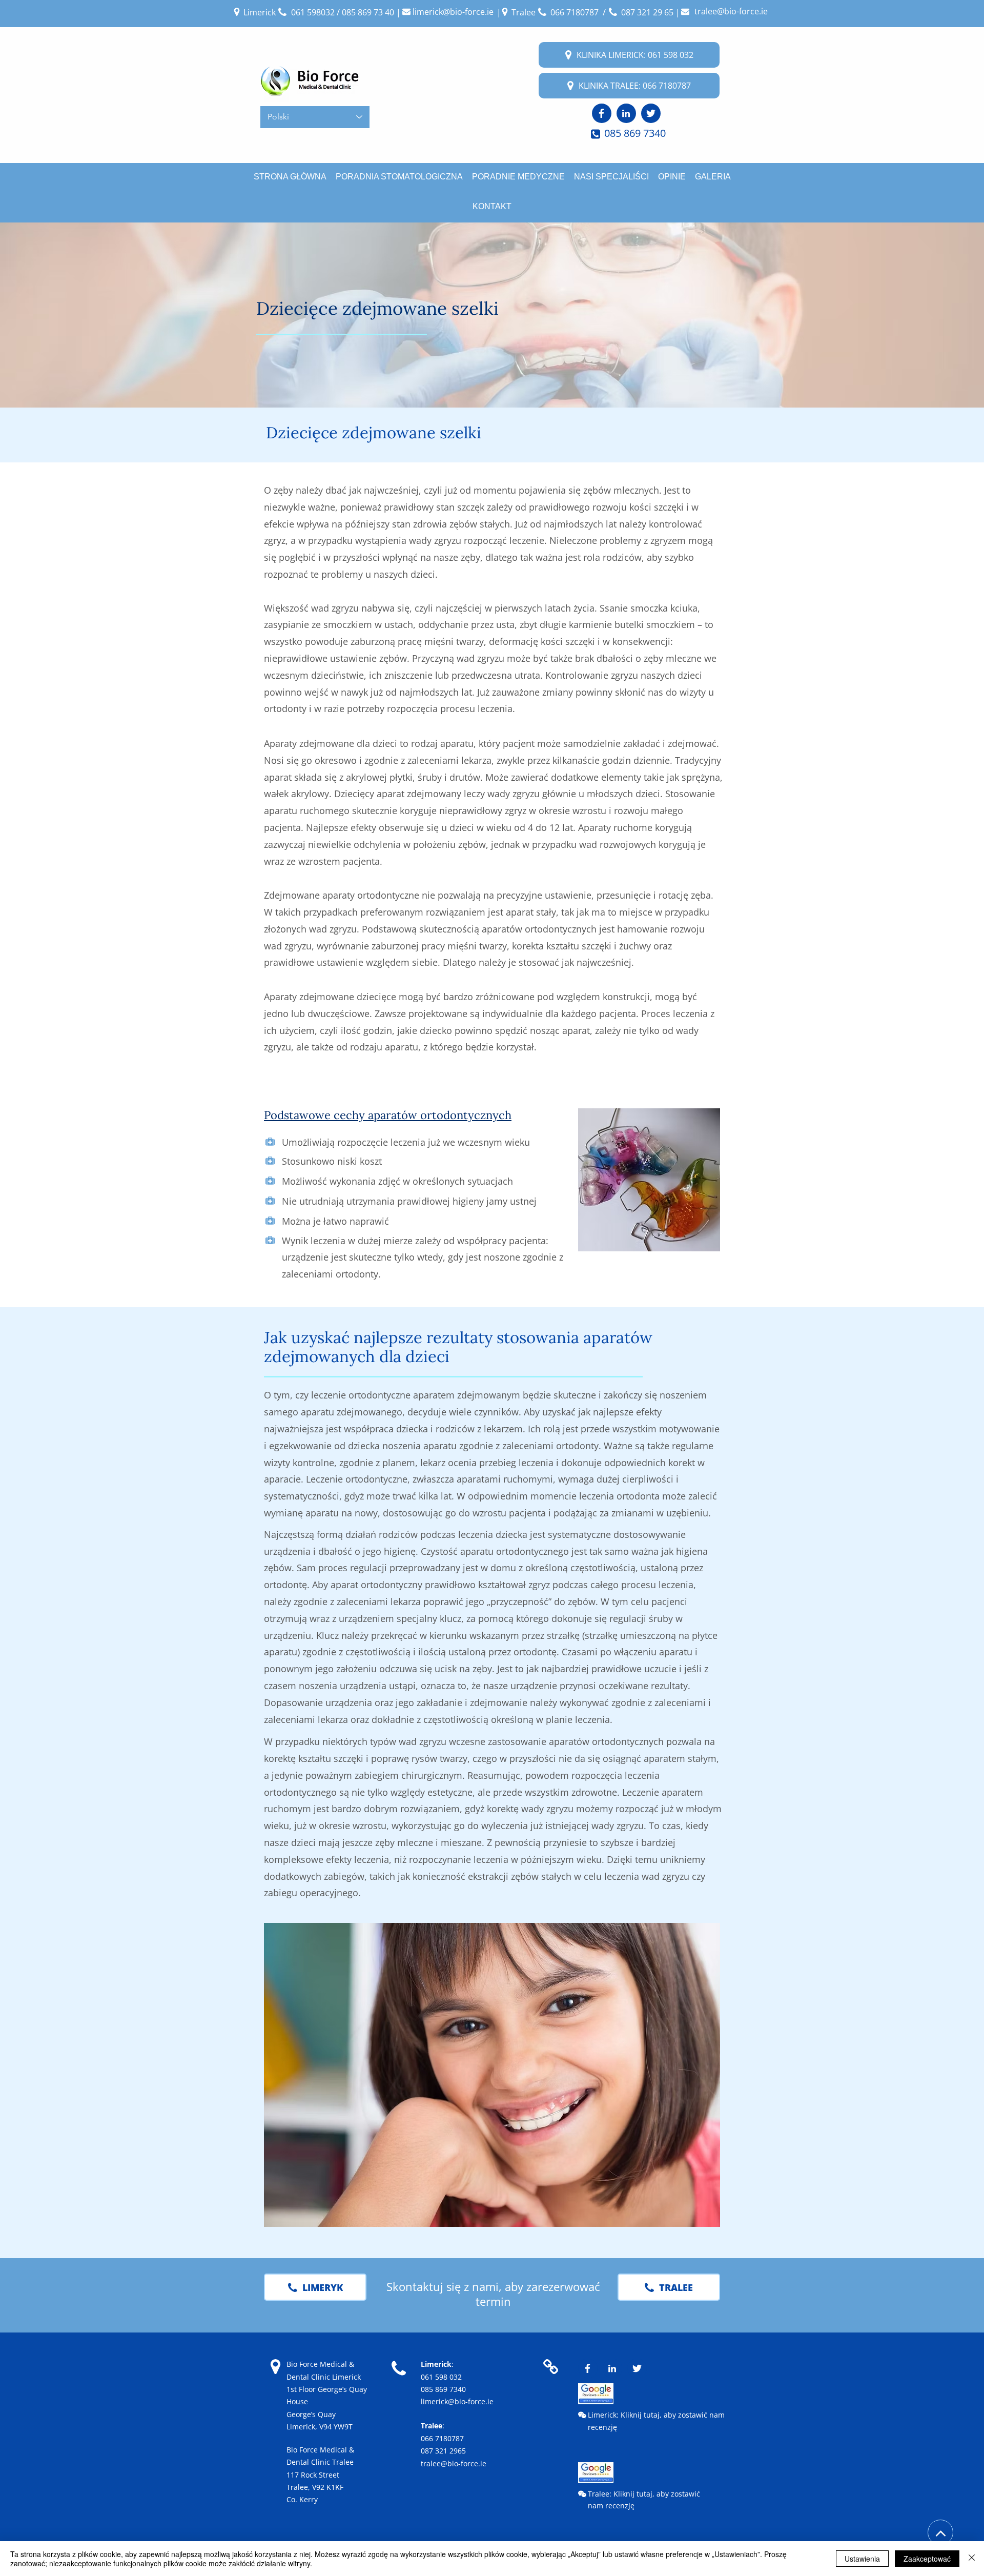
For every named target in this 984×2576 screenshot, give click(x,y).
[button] (649, 1180)
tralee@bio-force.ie (454, 2463)
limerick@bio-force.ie (457, 2401)
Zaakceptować (927, 2559)
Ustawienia (862, 2559)
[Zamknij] (972, 2559)
